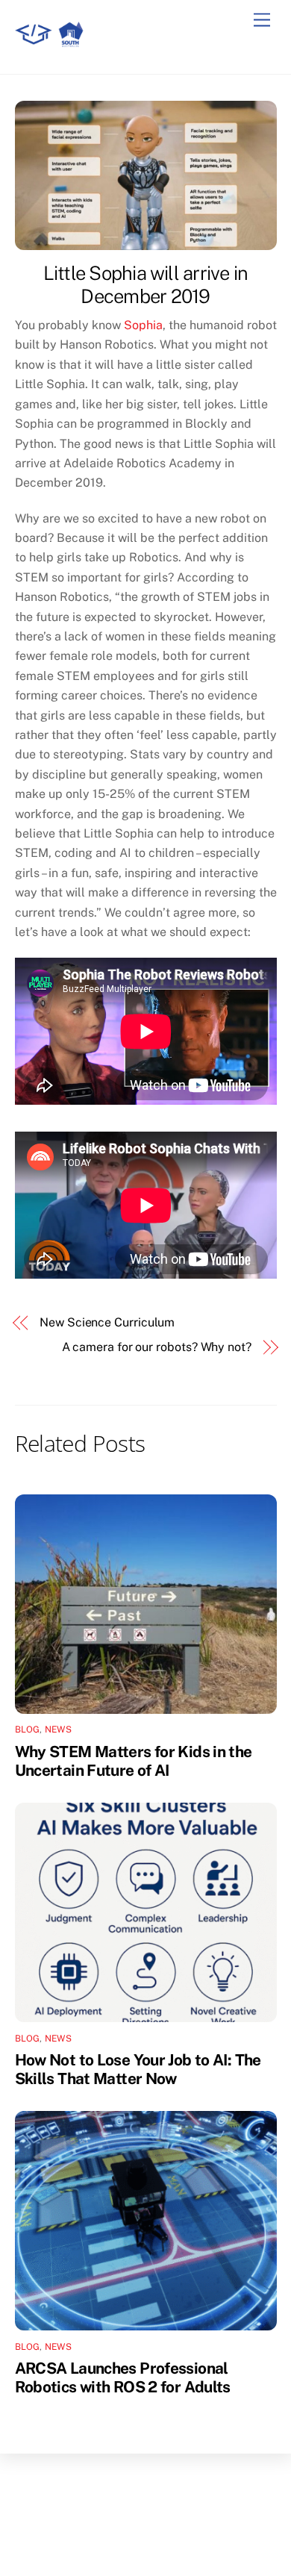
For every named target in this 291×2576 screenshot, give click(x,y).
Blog (28, 1730)
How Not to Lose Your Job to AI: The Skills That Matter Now (138, 2069)
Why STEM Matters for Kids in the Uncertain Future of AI (134, 1761)
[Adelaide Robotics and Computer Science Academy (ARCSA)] (52, 47)
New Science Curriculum (107, 1322)
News (58, 1730)
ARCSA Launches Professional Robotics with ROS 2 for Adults (123, 2377)
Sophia (143, 325)
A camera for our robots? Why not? (157, 1347)
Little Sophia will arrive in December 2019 (146, 285)
